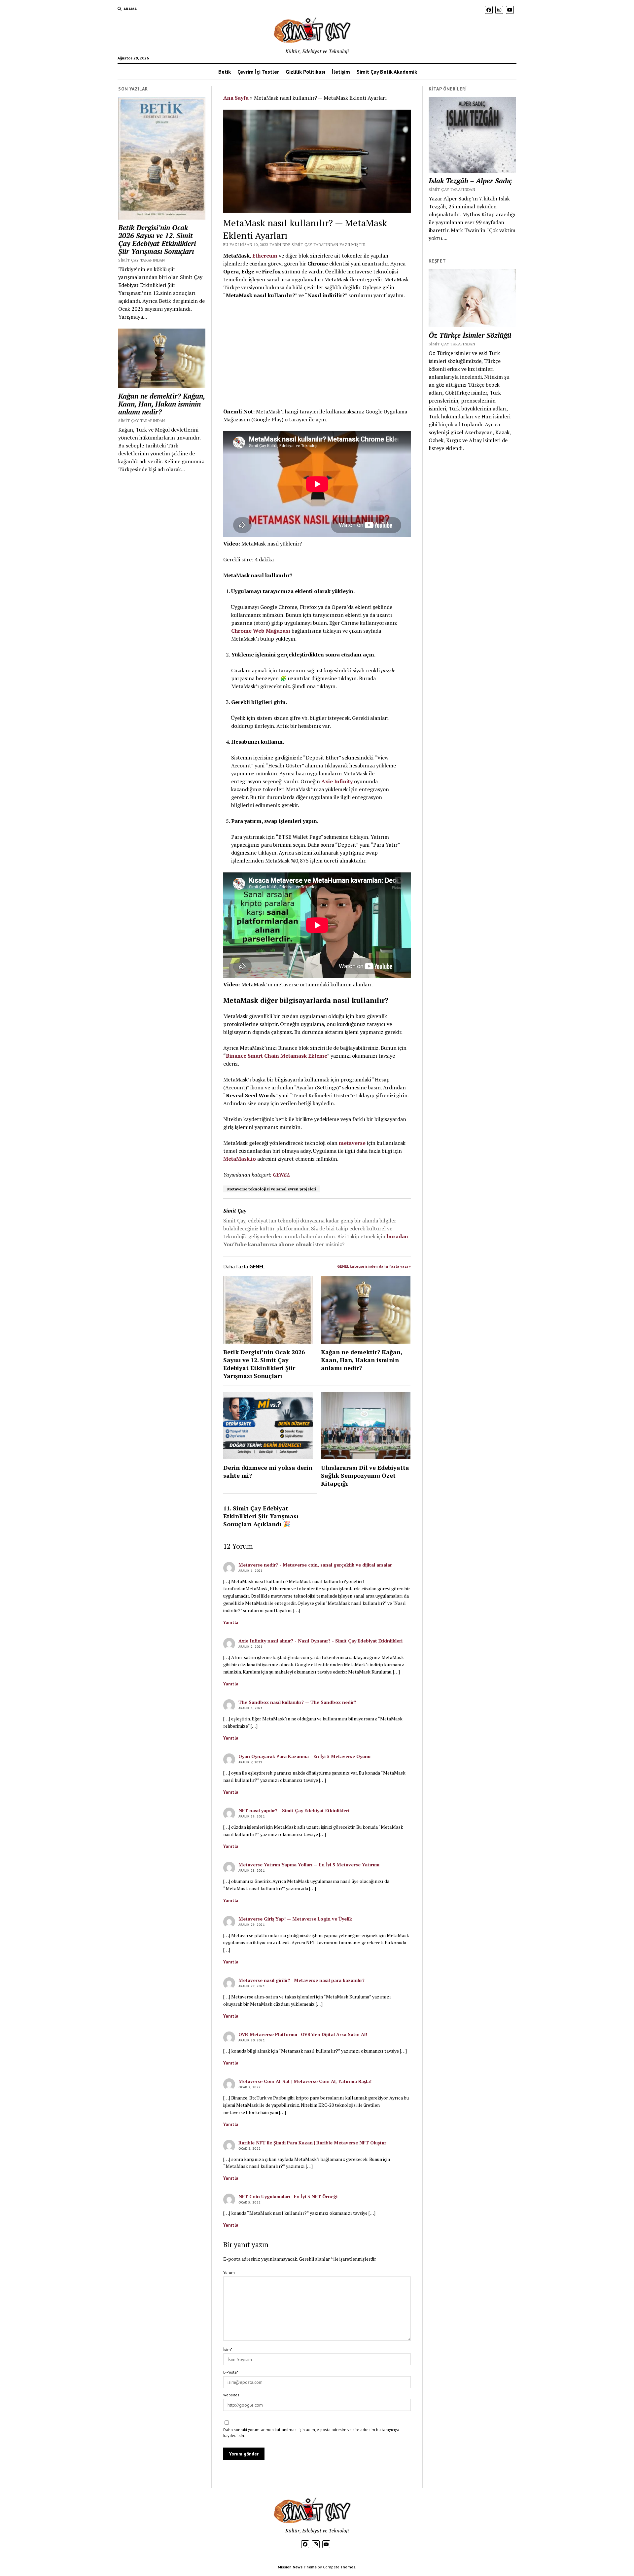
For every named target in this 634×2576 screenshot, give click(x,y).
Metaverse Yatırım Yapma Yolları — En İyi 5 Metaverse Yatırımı (309, 1865)
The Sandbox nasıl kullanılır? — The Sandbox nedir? (297, 1702)
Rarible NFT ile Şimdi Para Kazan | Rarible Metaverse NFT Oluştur (312, 2143)
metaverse (352, 1143)
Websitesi (232, 2395)
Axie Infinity (337, 781)
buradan (397, 1236)
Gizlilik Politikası (305, 72)
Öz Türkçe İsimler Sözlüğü (470, 335)
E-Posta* (231, 2372)
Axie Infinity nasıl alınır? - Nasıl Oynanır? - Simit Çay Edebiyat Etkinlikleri (320, 1641)
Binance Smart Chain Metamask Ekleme (277, 1056)
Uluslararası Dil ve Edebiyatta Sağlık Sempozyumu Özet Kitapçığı (365, 1475)
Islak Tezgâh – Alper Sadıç (470, 181)
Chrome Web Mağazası (261, 631)
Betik (225, 72)
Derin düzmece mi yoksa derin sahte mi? (268, 1471)
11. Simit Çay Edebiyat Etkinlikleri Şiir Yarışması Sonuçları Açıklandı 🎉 (261, 1516)
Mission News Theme (297, 2567)
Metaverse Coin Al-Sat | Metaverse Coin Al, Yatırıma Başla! (305, 2081)
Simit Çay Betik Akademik (387, 72)
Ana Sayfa (236, 98)
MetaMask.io (240, 1159)
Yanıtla (231, 1622)
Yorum (229, 2272)
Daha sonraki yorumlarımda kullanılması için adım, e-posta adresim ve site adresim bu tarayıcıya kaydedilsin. (311, 2433)
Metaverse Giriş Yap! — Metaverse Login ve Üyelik (295, 1919)
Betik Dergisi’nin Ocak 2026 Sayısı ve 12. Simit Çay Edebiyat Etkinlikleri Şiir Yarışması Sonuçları (157, 239)
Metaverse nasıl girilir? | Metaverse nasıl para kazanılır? (301, 1980)
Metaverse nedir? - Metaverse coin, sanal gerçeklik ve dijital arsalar (315, 1565)
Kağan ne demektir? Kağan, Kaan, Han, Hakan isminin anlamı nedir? (161, 404)
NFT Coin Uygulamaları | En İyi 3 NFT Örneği (288, 2196)
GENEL (281, 1175)
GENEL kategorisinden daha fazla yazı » (374, 1266)
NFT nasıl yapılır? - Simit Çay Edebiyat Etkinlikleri (294, 1810)
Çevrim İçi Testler (258, 72)
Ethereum (265, 256)
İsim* (228, 2349)
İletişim (341, 72)
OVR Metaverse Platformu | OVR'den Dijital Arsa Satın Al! (303, 2034)
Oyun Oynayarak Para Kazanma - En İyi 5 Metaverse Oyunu (304, 1756)
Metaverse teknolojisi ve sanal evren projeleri (272, 1189)
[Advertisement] (317, 353)
